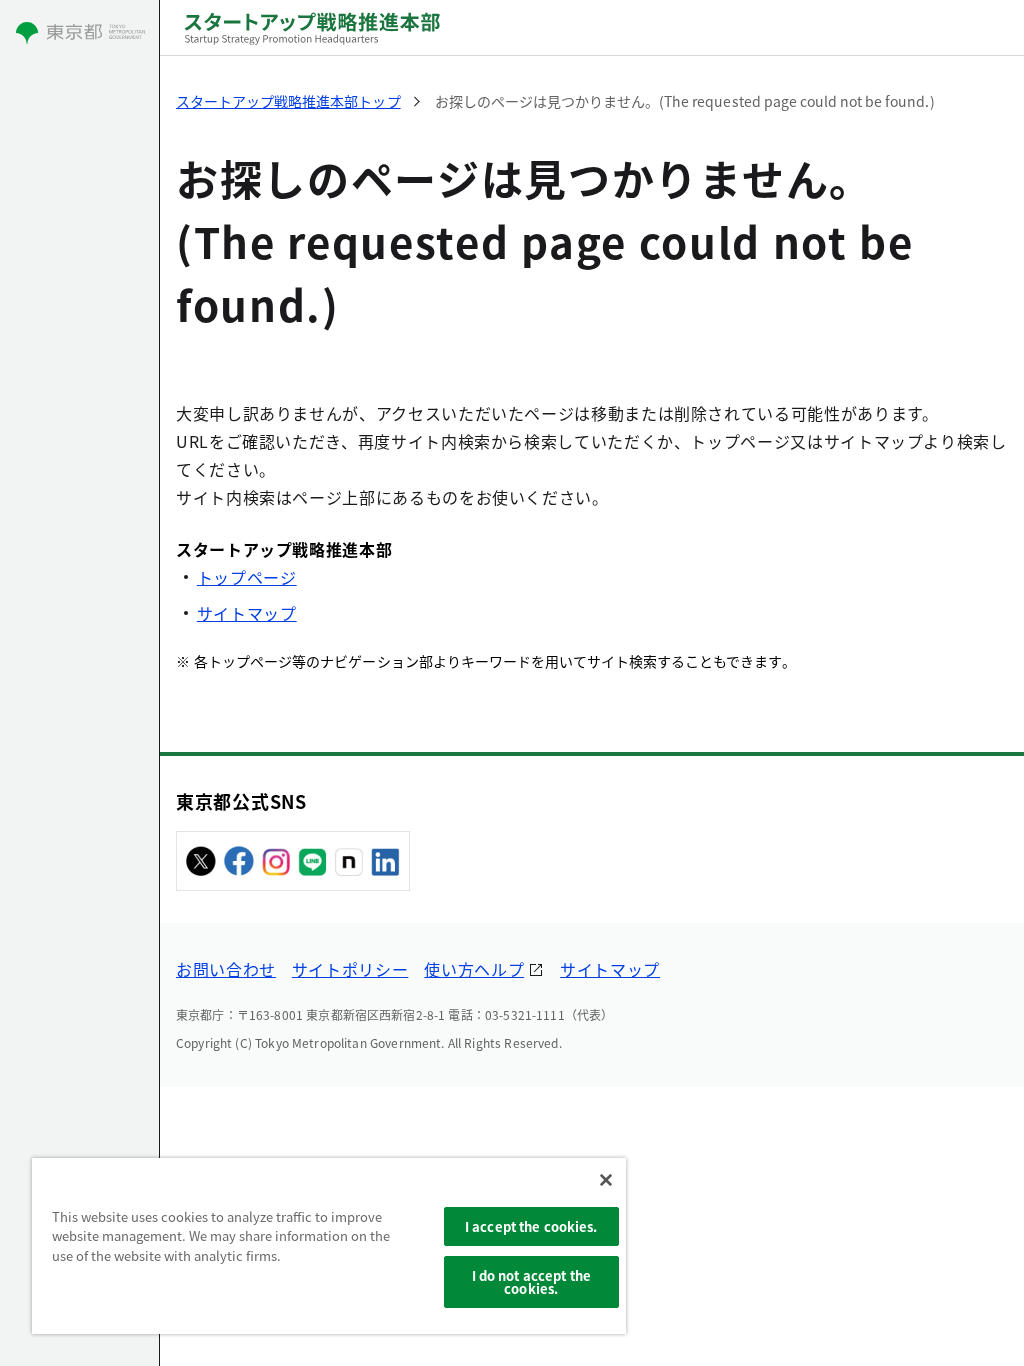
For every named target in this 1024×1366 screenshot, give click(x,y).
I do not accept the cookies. (531, 1282)
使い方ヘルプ (474, 969)
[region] (329, 1246)
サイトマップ (247, 613)
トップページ (247, 577)
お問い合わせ (226, 969)
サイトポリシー (350, 969)
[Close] (606, 1180)
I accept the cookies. (531, 1226)
